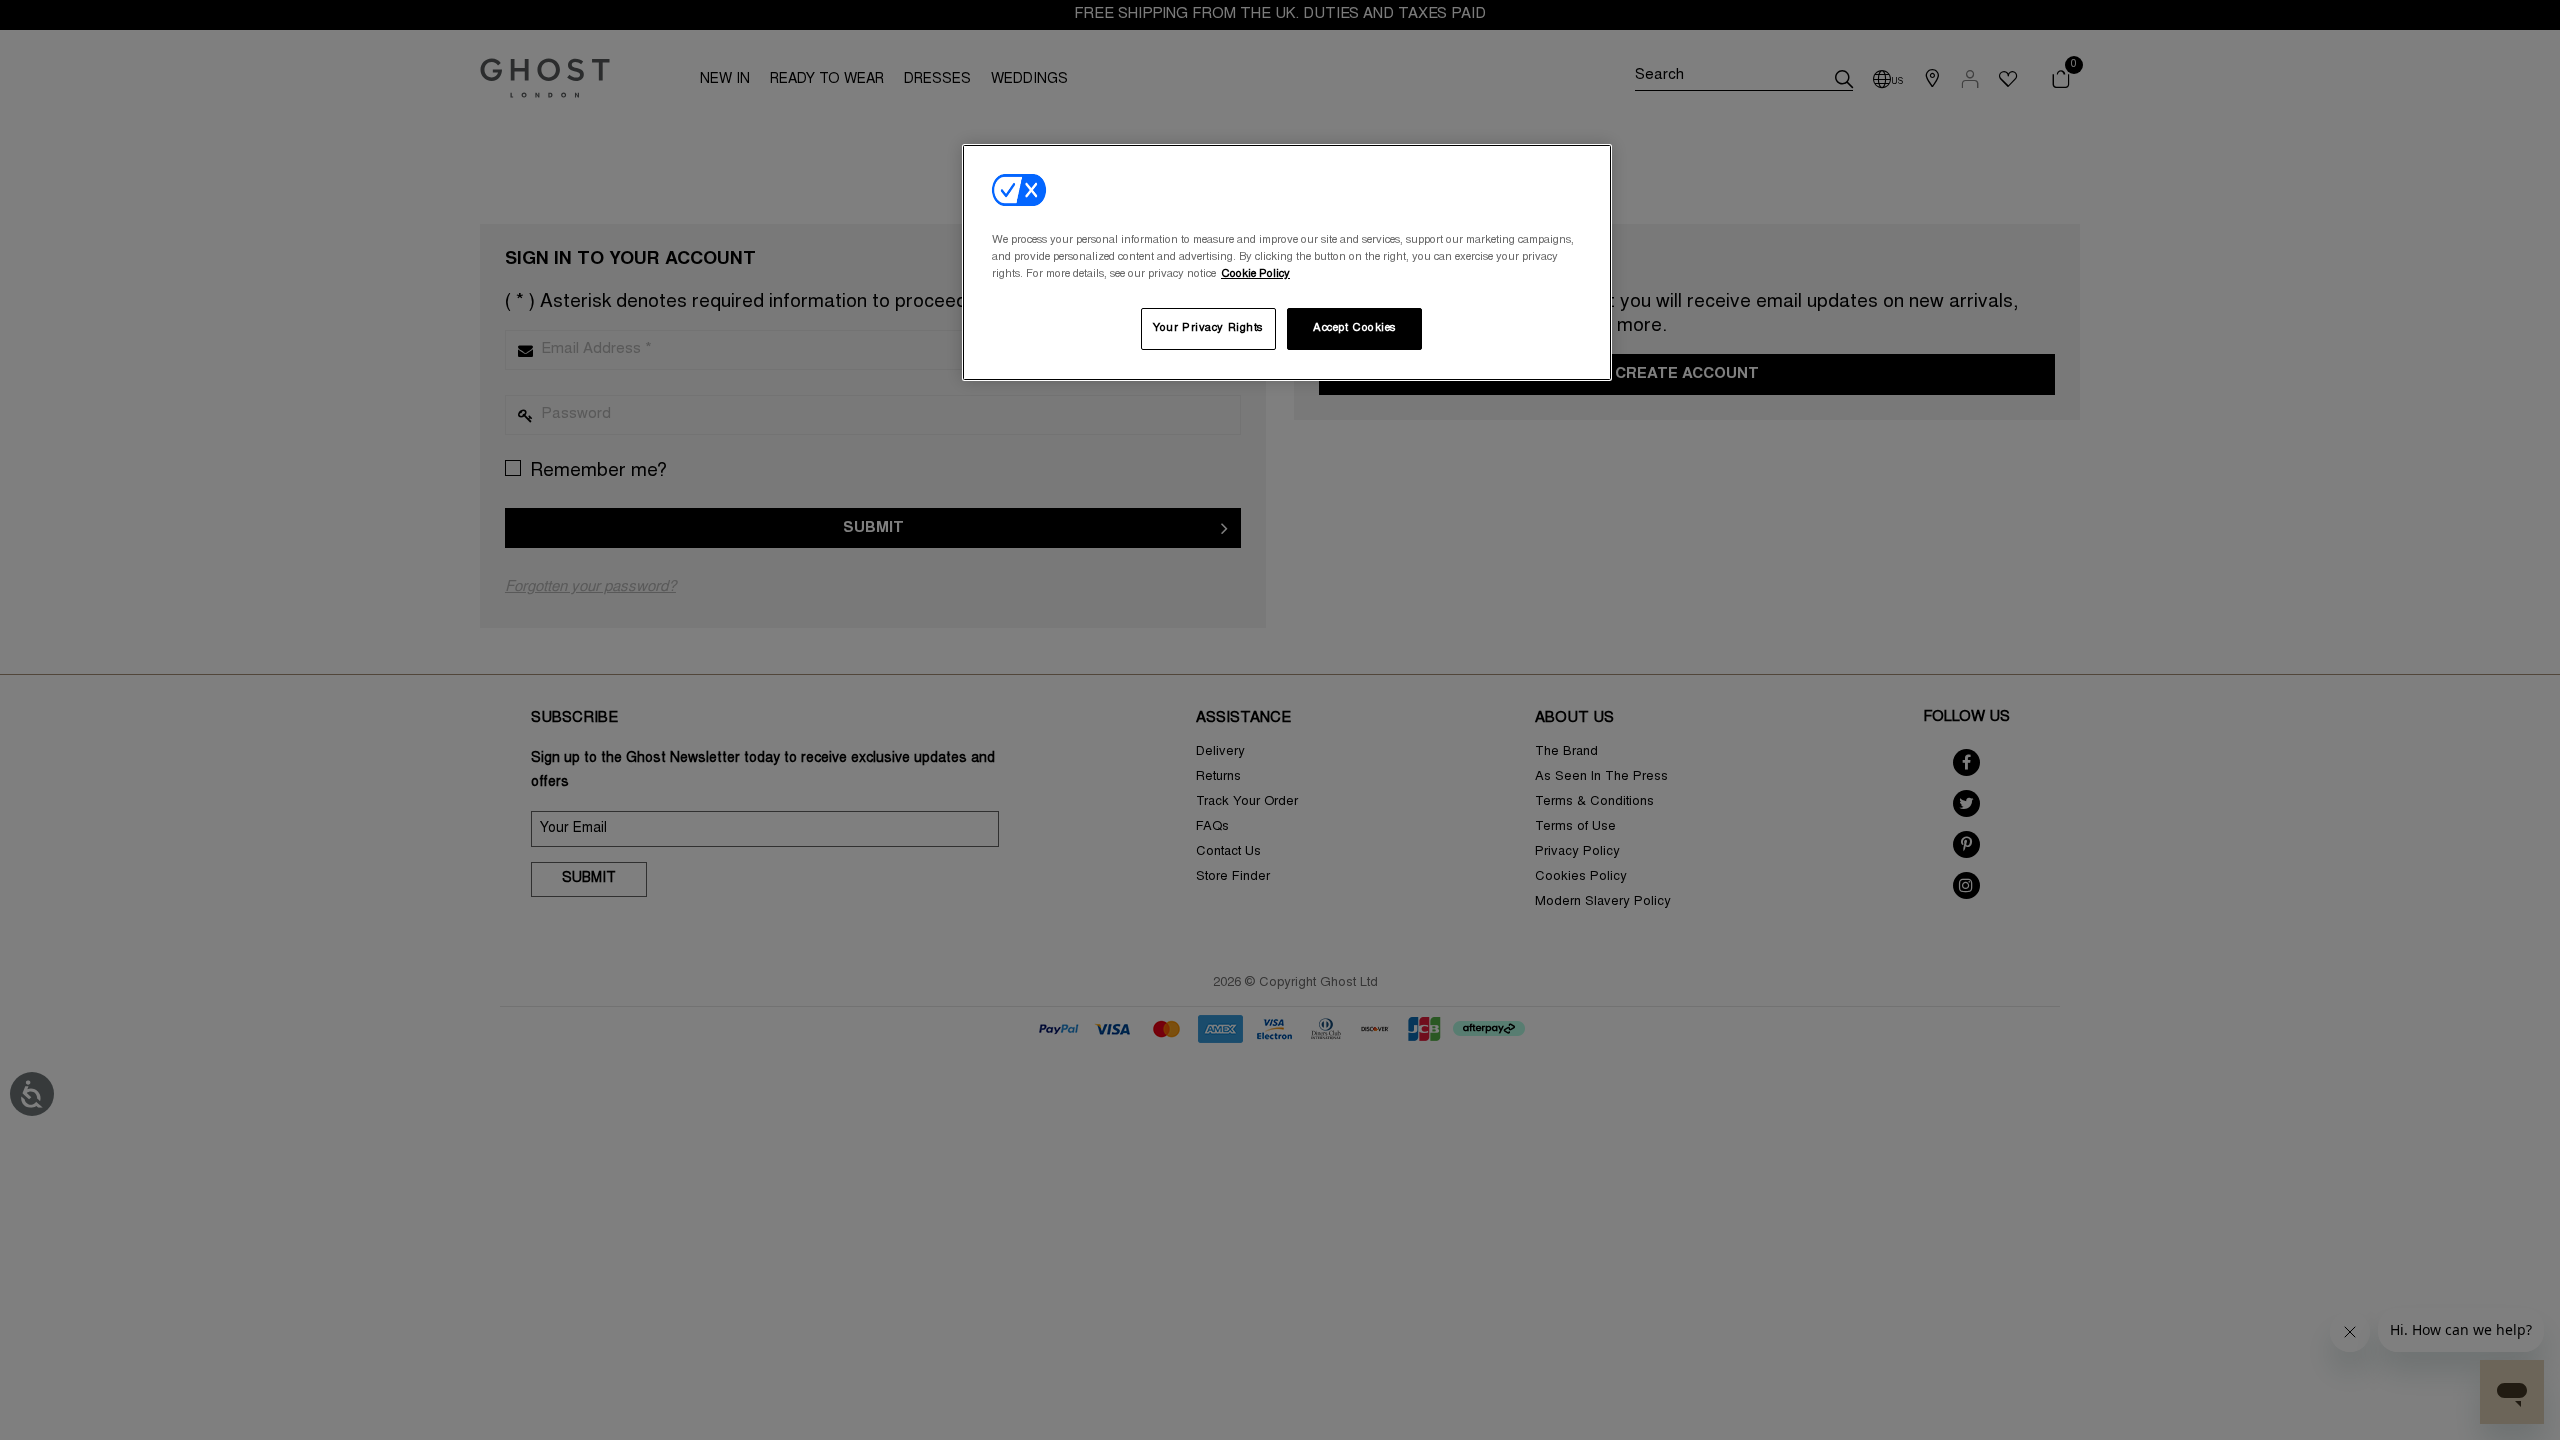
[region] (1287, 262)
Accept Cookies (1354, 328)
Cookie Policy (1255, 274)
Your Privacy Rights (1208, 328)
